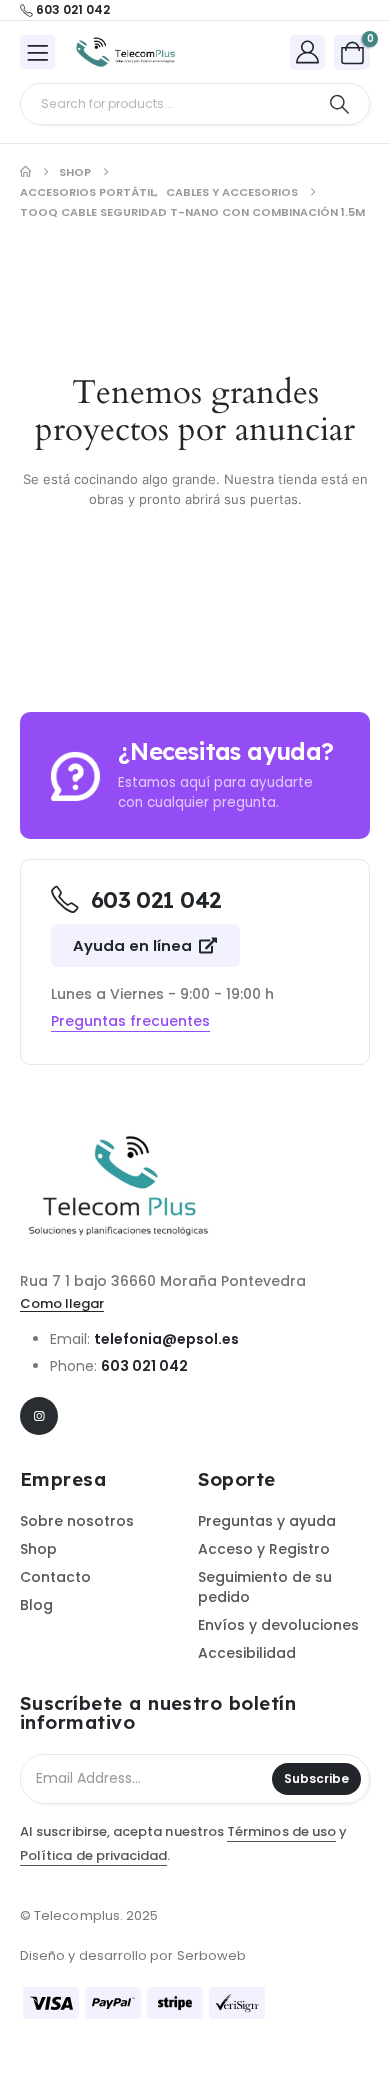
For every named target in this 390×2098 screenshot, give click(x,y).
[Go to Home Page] (25, 172)
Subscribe (316, 1778)
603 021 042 (144, 1366)
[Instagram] (39, 1416)
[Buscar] (339, 104)
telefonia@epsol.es (166, 1339)
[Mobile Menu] (37, 52)
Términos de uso (281, 1831)
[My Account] (308, 51)
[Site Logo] (126, 53)
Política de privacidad (93, 1855)
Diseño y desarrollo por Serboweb (133, 1955)
